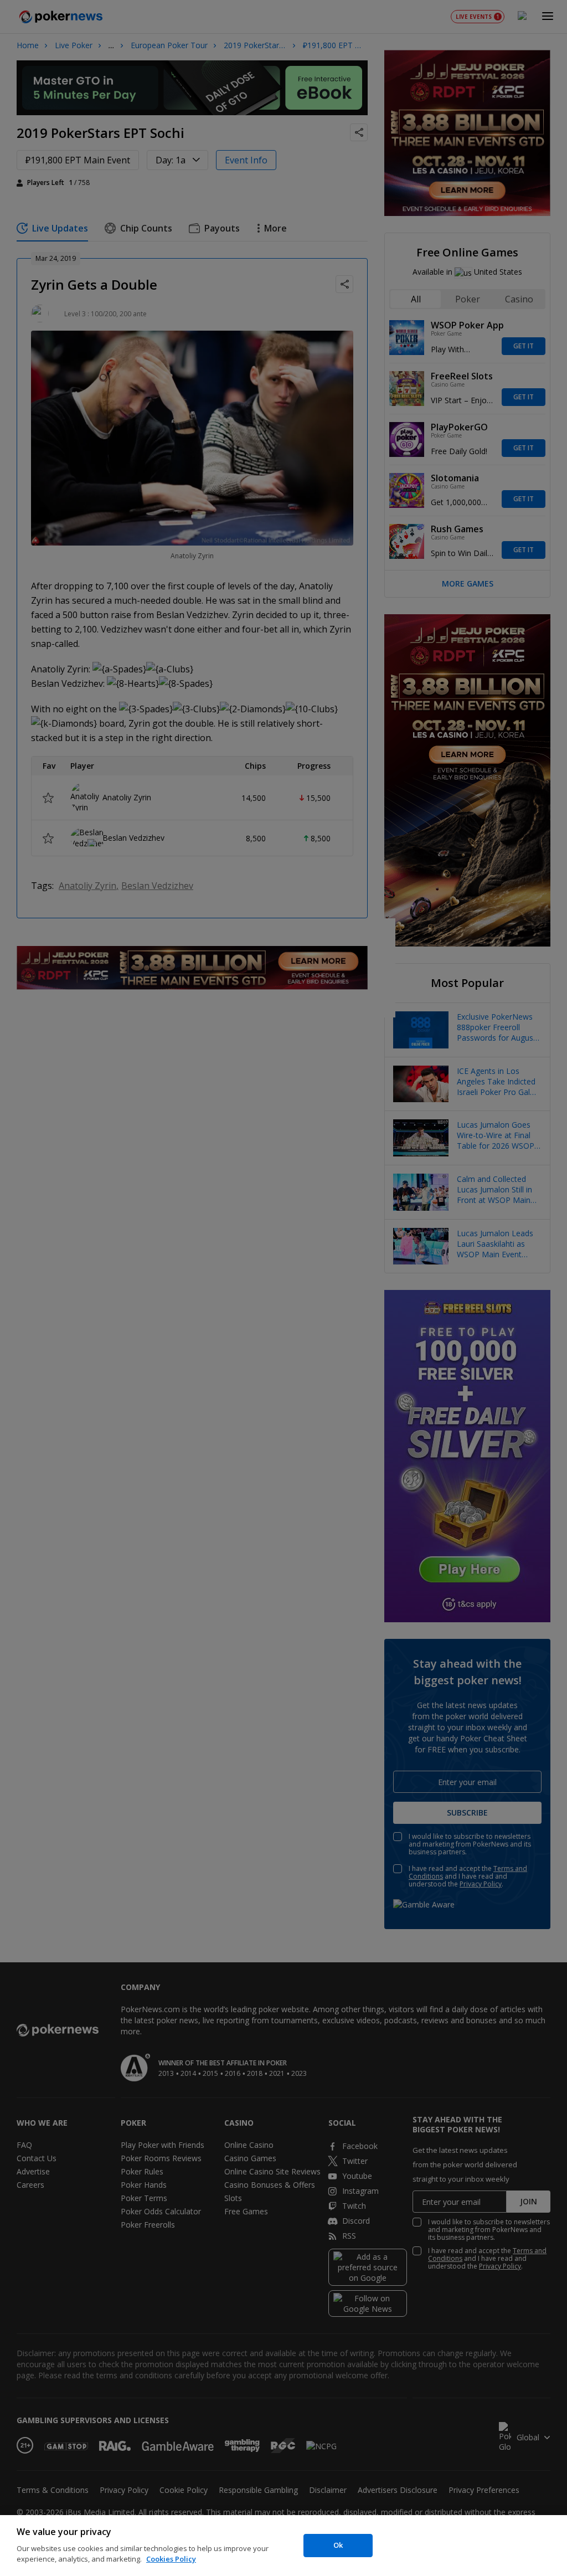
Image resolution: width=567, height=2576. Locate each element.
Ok (338, 2545)
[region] (283, 2546)
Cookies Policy (171, 2559)
